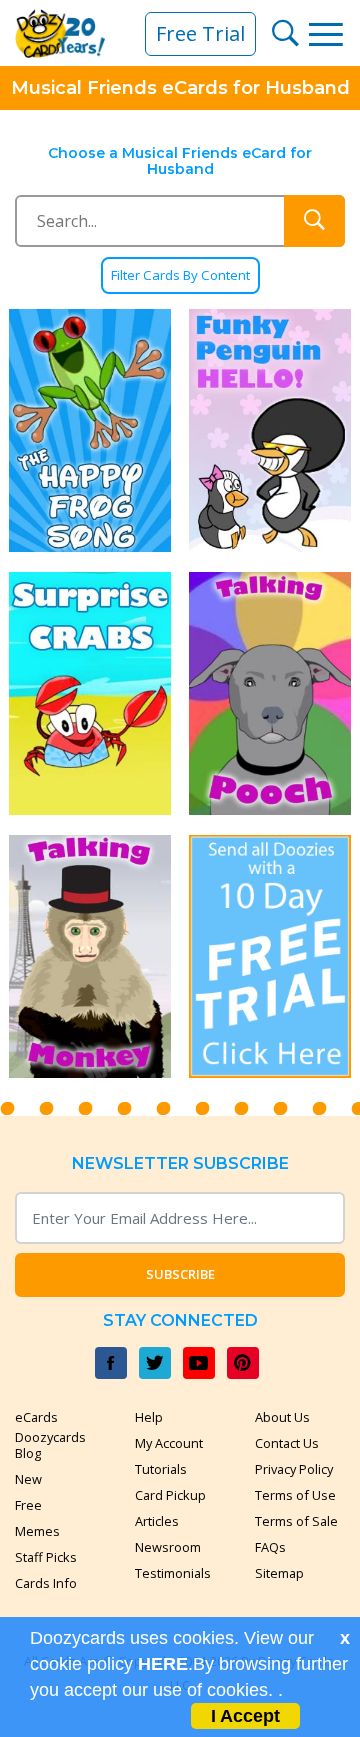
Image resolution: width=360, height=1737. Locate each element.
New (28, 1479)
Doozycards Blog (50, 1445)
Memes (37, 1531)
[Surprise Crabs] (90, 693)
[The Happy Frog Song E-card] (90, 430)
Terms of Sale (296, 1521)
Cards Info (46, 1583)
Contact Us (287, 1443)
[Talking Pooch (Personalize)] (270, 693)
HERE (163, 1664)
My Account (169, 1443)
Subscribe (180, 1274)
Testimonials (173, 1573)
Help (149, 1417)
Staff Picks (46, 1557)
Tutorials (161, 1469)
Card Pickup (170, 1495)
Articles (157, 1521)
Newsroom (168, 1547)
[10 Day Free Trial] (270, 956)
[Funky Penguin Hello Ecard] (270, 430)
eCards (36, 1417)
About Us (282, 1417)
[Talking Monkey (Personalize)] (90, 956)
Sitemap (279, 1573)
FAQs (270, 1547)
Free (28, 1505)
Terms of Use (295, 1495)
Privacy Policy (294, 1469)
